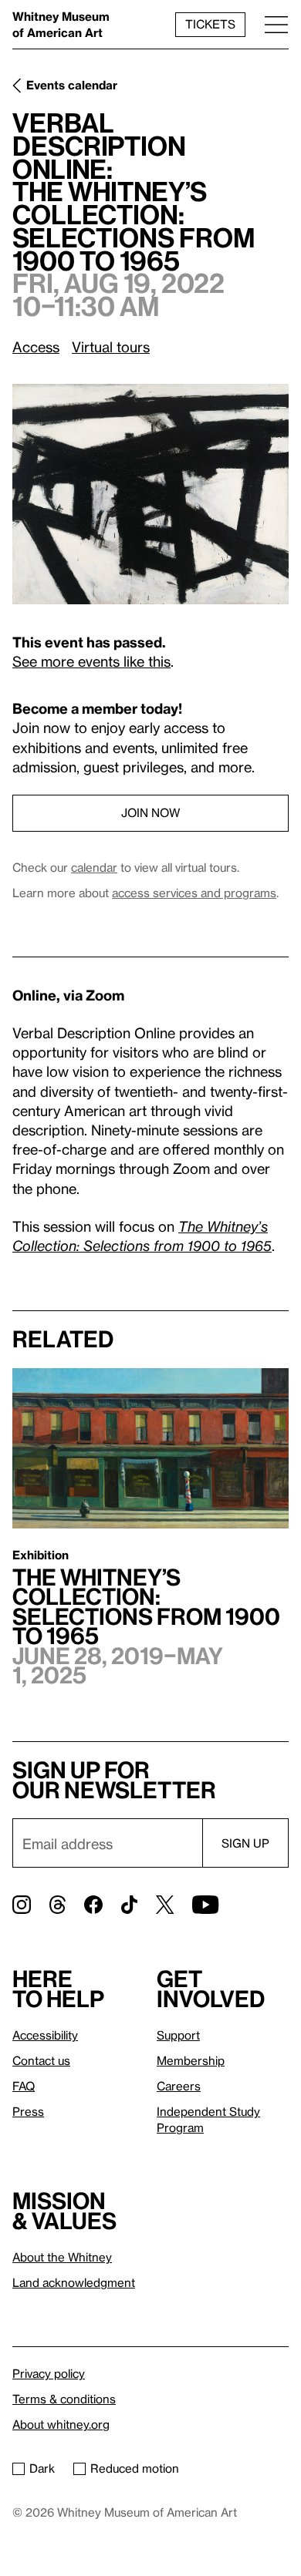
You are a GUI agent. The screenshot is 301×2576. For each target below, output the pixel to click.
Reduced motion (135, 2468)
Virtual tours (111, 346)
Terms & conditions (64, 2399)
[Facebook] (93, 1905)
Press (28, 2111)
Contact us (41, 2060)
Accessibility (45, 2035)
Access (36, 346)
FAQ (24, 2086)
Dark (42, 2468)
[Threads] (57, 1905)
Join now (150, 812)
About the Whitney (62, 2257)
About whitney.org (61, 2424)
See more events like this (91, 661)
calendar (94, 867)
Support (178, 2035)
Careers (179, 2086)
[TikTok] (129, 1905)
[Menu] (276, 24)
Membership (191, 2060)
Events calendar (72, 85)
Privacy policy (49, 2373)
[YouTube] (205, 1905)
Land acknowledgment (74, 2282)
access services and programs (194, 893)
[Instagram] (22, 1905)
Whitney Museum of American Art (61, 24)
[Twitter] (165, 1905)
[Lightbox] (150, 494)
